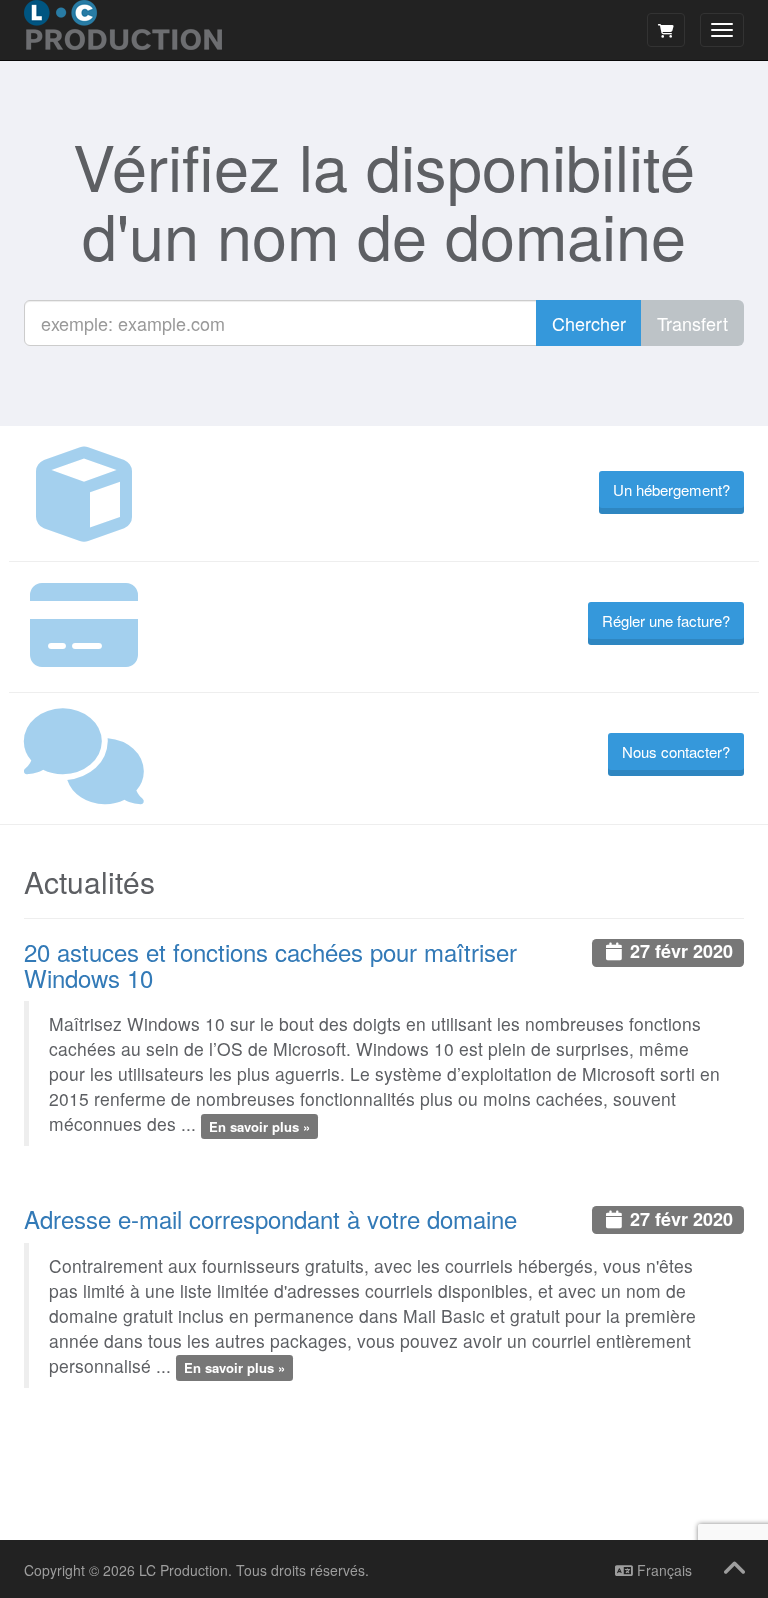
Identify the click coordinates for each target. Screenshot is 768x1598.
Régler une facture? (666, 620)
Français (662, 1570)
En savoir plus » (259, 1125)
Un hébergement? (671, 489)
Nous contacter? (676, 751)
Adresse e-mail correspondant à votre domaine (270, 1218)
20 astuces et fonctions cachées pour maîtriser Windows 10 (270, 964)
